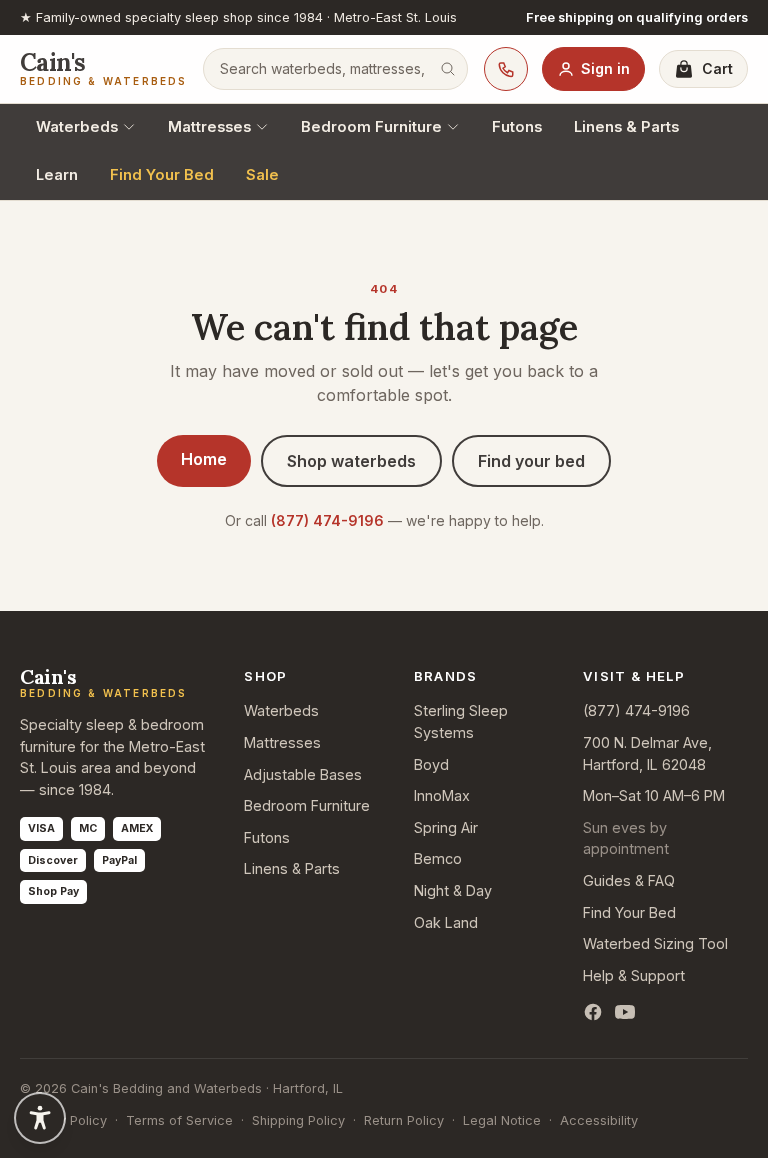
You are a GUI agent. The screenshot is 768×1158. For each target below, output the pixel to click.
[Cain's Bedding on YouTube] (625, 1012)
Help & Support (634, 975)
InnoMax (442, 795)
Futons (517, 127)
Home (204, 459)
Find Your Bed (162, 175)
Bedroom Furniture (371, 127)
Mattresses (209, 127)
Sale (262, 175)
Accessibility (599, 1120)
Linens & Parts (626, 127)
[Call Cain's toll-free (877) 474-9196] (506, 69)
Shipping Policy (298, 1120)
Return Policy (404, 1120)
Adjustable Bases (303, 774)
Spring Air (446, 827)
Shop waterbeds (351, 461)
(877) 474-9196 (327, 520)
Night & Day (453, 890)
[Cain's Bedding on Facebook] (593, 1012)
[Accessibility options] (40, 1118)
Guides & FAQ (629, 880)
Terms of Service (179, 1120)
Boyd (431, 764)
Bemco (438, 858)
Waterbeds (77, 127)
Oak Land (446, 922)
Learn (57, 175)
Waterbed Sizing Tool (655, 943)
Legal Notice (502, 1120)
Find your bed (531, 461)
